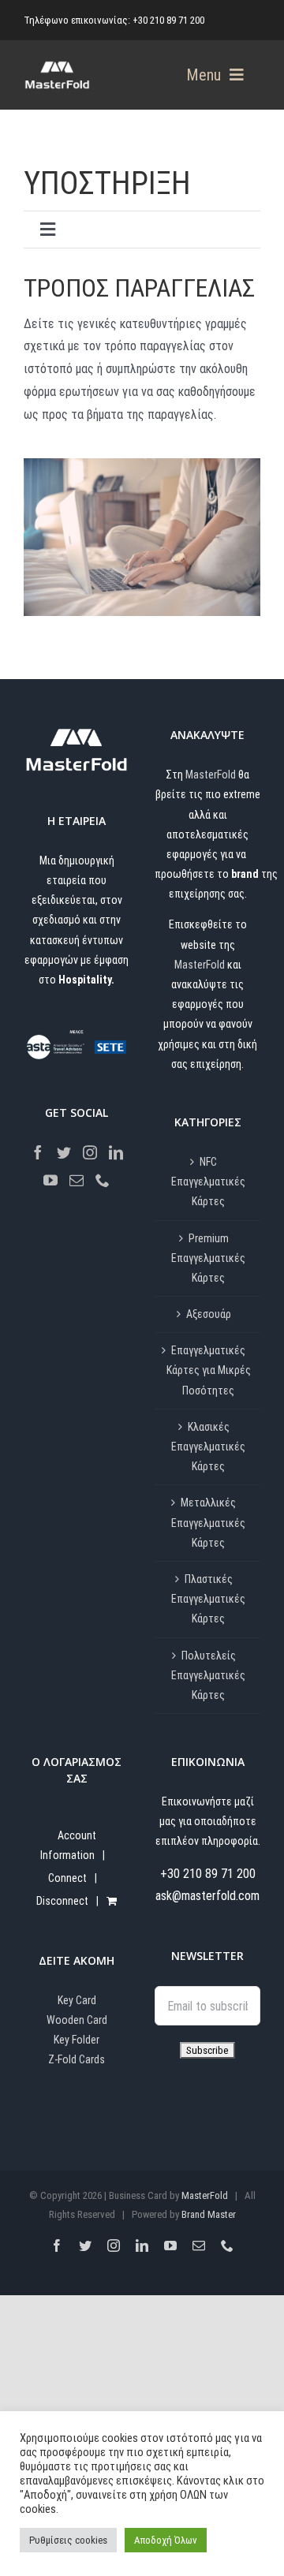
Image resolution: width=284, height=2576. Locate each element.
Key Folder (77, 2040)
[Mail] (77, 1180)
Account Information (68, 1845)
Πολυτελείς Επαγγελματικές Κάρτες (208, 1675)
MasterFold (211, 775)
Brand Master (209, 2214)
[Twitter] (64, 1152)
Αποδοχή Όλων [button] (166, 2540)
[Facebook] (38, 1152)
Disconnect (62, 1901)
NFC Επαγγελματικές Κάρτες (208, 1182)
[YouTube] (50, 1180)
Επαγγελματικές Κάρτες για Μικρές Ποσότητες (209, 1370)
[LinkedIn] (116, 1152)
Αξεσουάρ (209, 1314)
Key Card (77, 2000)
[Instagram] (90, 1152)
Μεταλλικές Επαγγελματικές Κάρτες (208, 1522)
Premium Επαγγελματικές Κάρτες (208, 1258)
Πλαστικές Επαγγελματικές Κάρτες (208, 1599)
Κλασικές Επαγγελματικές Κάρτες (208, 1447)
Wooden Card (77, 2020)
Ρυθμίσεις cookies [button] (68, 2540)
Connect (67, 1878)
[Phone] (103, 1180)
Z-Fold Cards (77, 2059)
